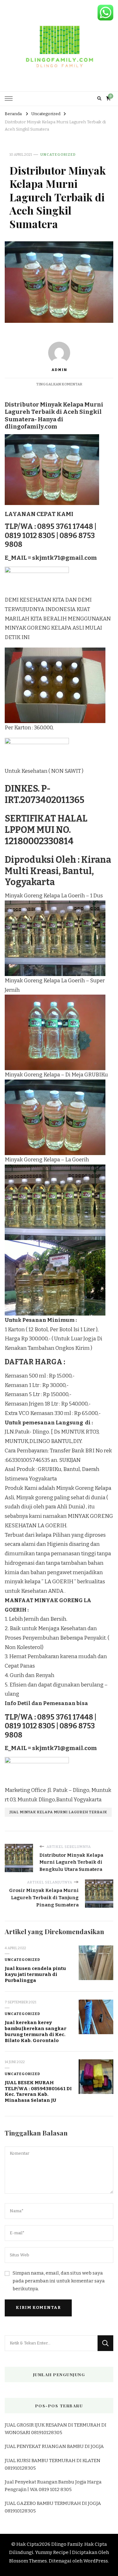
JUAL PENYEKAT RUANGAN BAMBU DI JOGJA (54, 2446)
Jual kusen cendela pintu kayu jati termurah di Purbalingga (35, 1974)
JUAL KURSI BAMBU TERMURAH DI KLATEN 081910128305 (53, 2464)
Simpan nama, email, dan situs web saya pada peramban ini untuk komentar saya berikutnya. (59, 2281)
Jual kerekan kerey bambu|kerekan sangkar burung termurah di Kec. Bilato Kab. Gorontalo (36, 2031)
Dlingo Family (67, 2544)
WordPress (96, 2561)
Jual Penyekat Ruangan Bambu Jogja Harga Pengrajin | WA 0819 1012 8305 (53, 2486)
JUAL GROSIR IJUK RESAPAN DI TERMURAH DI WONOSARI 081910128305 (56, 2429)
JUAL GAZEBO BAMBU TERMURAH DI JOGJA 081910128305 (53, 2507)
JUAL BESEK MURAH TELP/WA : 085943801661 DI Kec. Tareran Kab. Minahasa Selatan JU (38, 2091)
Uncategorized (58, 154)
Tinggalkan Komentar (59, 384)
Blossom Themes (28, 2561)
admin (59, 370)
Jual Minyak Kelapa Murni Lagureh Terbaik (58, 1812)
